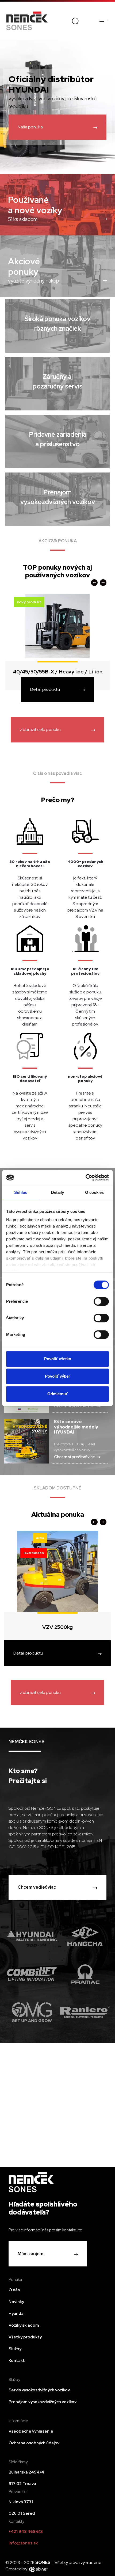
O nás (14, 2290)
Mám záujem (30, 2254)
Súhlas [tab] (21, 1192)
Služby (15, 2349)
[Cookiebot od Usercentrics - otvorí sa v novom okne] (85, 1178)
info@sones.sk (23, 2543)
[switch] (101, 1301)
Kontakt (17, 2361)
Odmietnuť (57, 1394)
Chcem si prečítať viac (74, 1457)
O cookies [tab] (95, 1192)
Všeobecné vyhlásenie (31, 2431)
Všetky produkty (25, 2337)
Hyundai (17, 2314)
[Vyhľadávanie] (75, 21)
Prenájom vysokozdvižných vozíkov (43, 2402)
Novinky (16, 2302)
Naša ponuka (30, 127)
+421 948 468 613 (26, 2532)
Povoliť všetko (58, 1359)
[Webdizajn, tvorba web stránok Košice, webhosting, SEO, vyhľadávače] (38, 2569)
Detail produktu (45, 689)
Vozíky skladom (24, 2325)
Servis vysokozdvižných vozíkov (39, 2390)
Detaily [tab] (58, 1192)
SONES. (44, 2562)
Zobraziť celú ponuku (40, 729)
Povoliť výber (57, 1376)
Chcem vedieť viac (37, 1887)
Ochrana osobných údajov (34, 2443)
